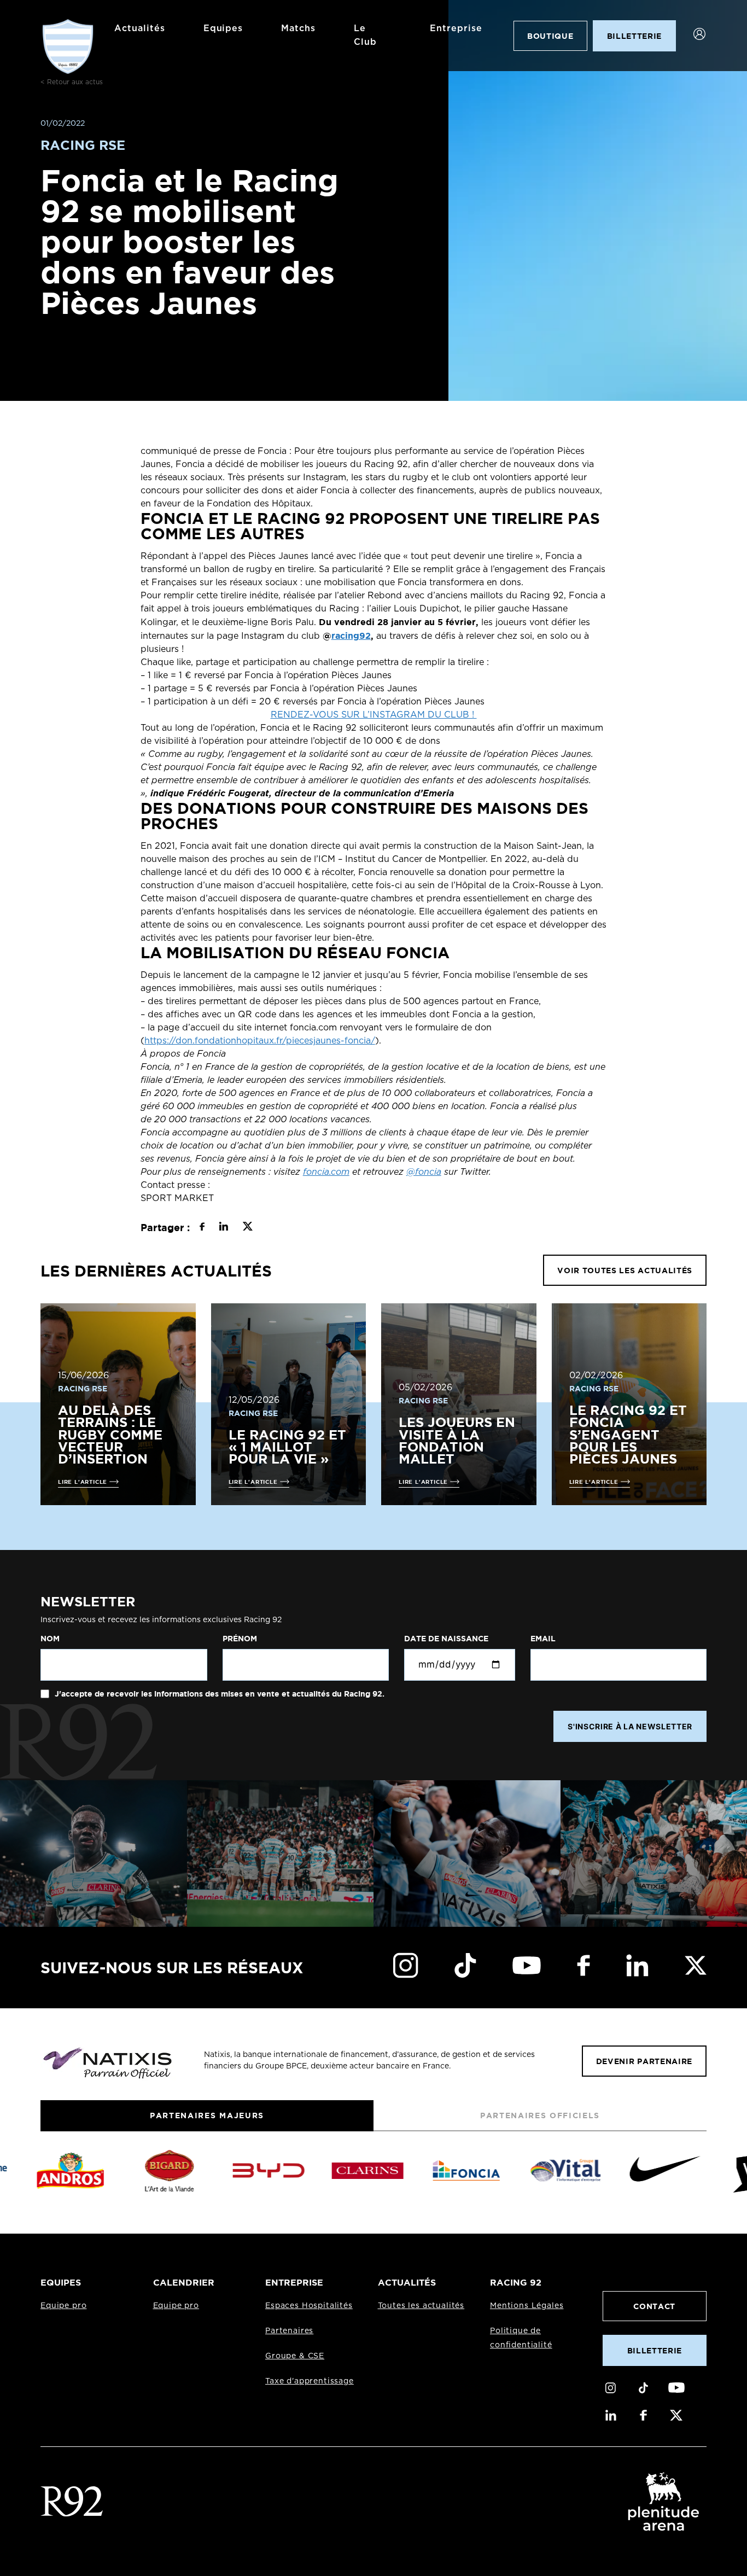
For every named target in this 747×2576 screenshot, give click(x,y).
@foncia (424, 1172)
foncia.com (326, 1172)
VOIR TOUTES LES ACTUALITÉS (625, 1270)
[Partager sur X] (247, 1228)
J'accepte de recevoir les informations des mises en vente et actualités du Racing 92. (218, 1694)
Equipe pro (63, 2306)
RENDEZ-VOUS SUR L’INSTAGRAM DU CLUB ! (374, 715)
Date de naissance (446, 1639)
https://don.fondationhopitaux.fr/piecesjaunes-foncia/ (260, 1041)
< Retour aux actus (72, 82)
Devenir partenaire (644, 2061)
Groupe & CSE (295, 2356)
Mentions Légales (527, 2306)
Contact (654, 2306)
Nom (50, 1639)
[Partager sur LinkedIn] (223, 1228)
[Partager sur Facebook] (202, 1228)
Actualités (140, 28)
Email (543, 1639)
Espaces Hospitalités (309, 2306)
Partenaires (289, 2331)
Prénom (240, 1639)
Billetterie (655, 2350)
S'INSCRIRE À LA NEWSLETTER (630, 1726)
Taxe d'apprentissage (310, 2381)
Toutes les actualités (421, 2306)
